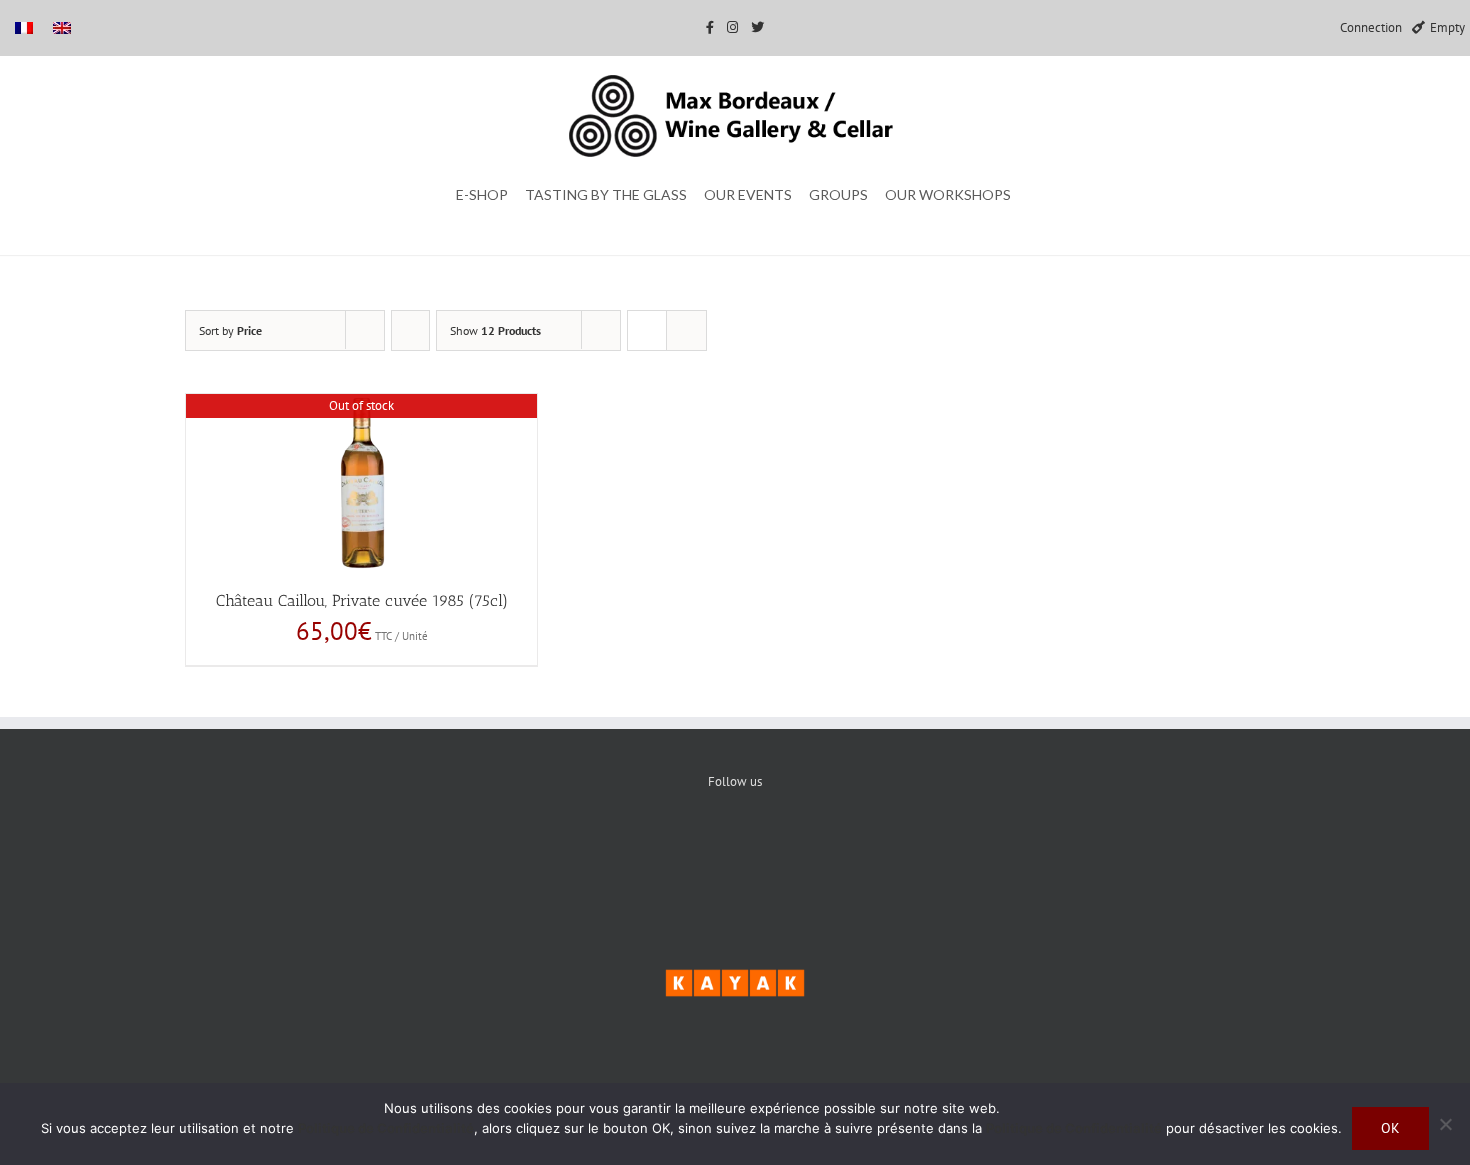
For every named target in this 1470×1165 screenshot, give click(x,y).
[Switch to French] (24, 27)
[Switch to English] (62, 27)
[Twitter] (735, 850)
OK (1390, 1128)
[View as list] (686, 330)
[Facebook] (674, 850)
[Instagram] (796, 850)
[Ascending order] (410, 330)
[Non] (1445, 1124)
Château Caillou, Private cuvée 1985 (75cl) (362, 600)
